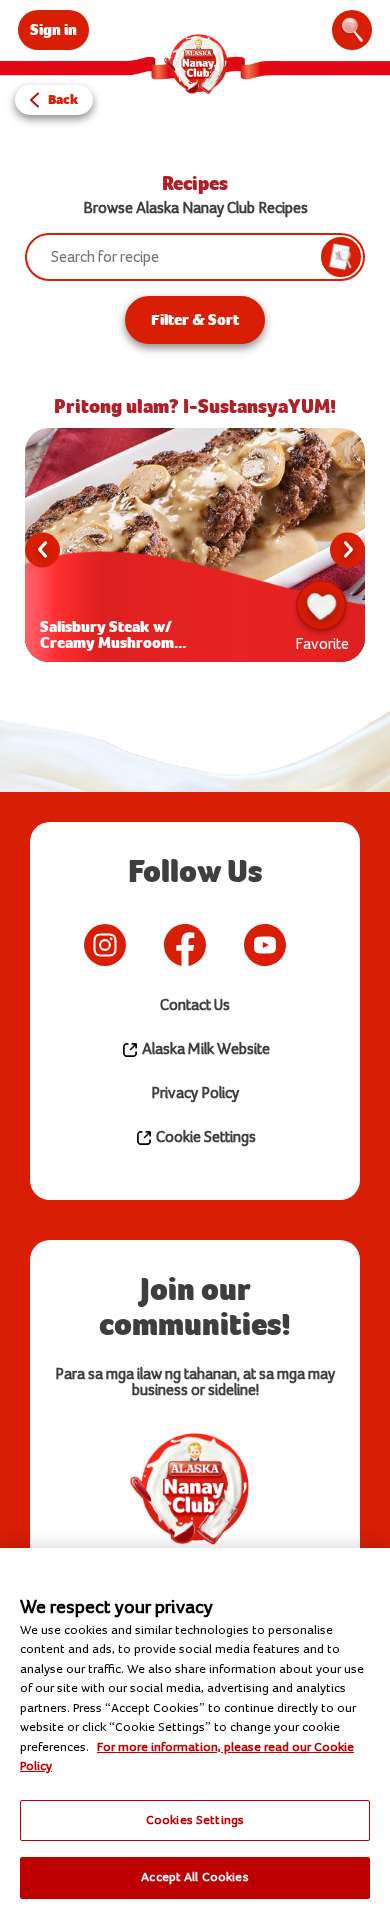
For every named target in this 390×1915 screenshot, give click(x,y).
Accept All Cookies (194, 1877)
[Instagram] (105, 945)
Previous (42, 550)
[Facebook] (185, 945)
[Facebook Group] (315, 945)
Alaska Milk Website (204, 1049)
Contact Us (195, 1005)
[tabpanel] (195, 550)
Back (63, 99)
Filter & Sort (195, 319)
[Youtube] (265, 945)
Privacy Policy (195, 1093)
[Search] (352, 30)
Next (347, 550)
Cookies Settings (195, 1820)
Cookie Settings (204, 1137)
